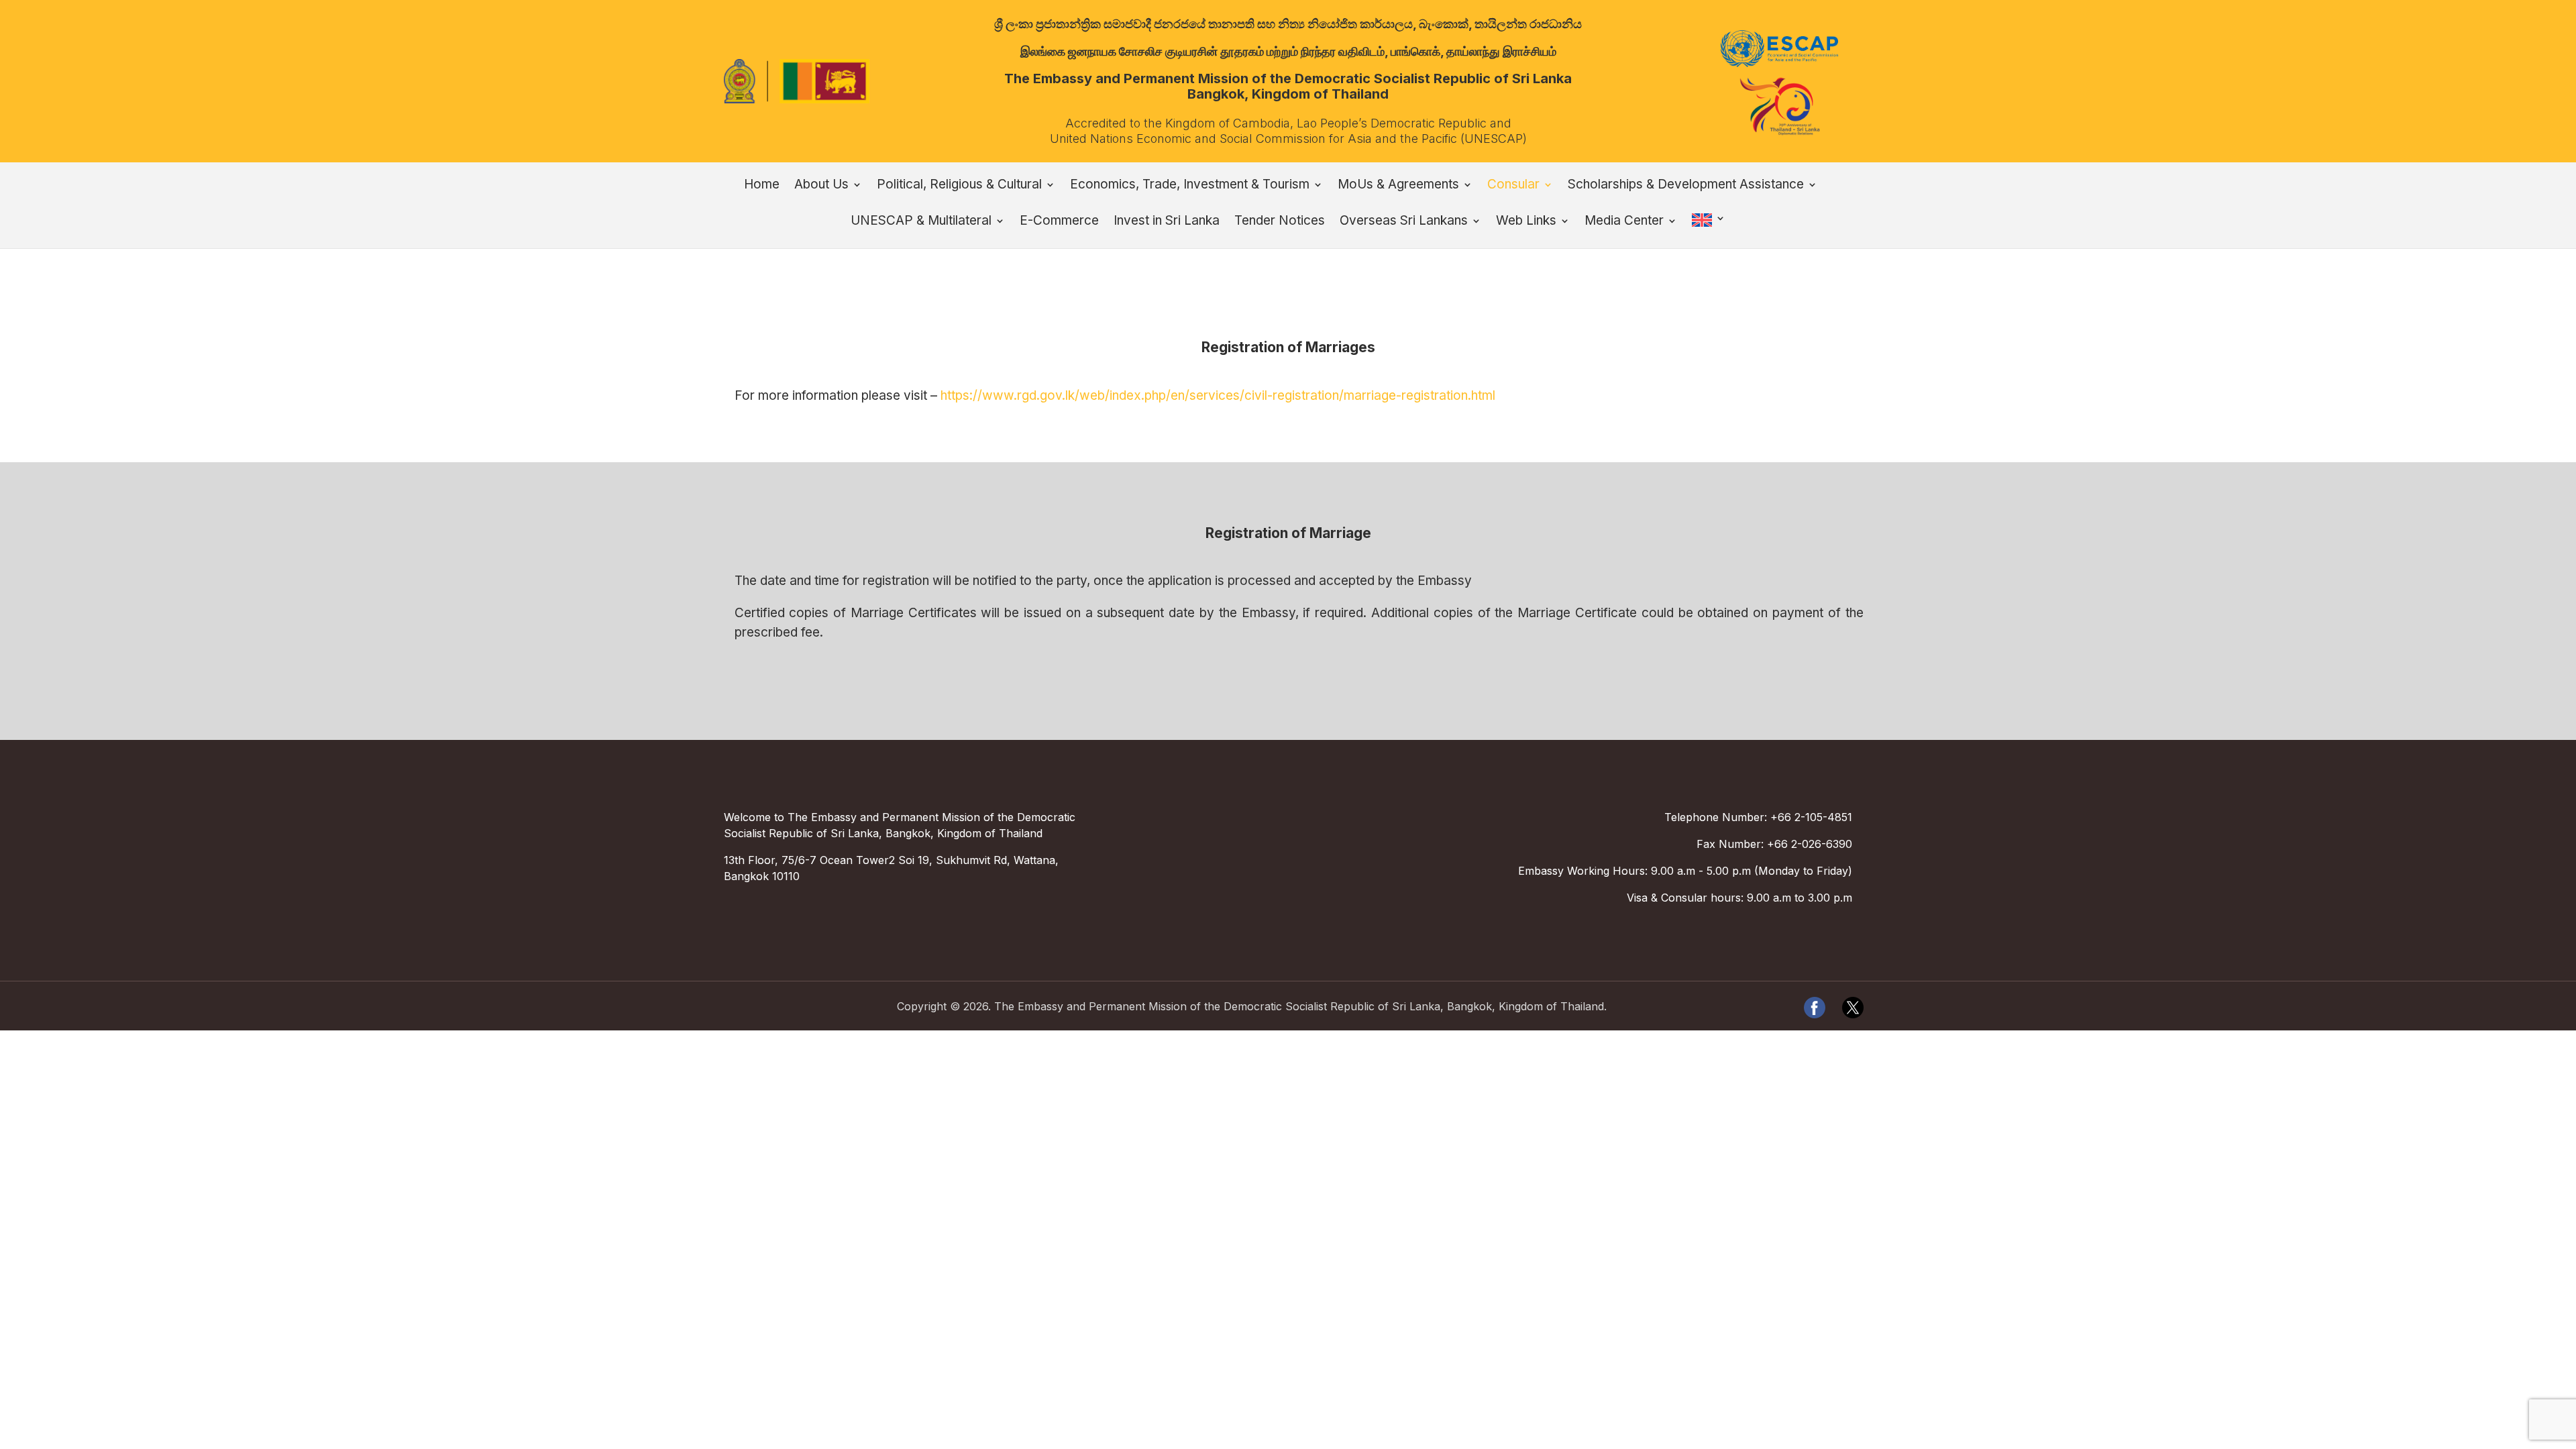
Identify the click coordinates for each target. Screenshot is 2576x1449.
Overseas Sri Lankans (1404, 222)
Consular (1513, 186)
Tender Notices (1280, 222)
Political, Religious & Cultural (959, 186)
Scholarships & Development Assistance (1686, 186)
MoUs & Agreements (1398, 186)
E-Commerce (1059, 222)
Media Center (1624, 222)
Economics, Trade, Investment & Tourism (1190, 186)
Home (762, 186)
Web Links (1526, 222)
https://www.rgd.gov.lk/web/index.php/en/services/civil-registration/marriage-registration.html (1218, 395)
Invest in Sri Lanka (1167, 222)
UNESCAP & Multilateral (921, 222)
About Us (821, 186)
